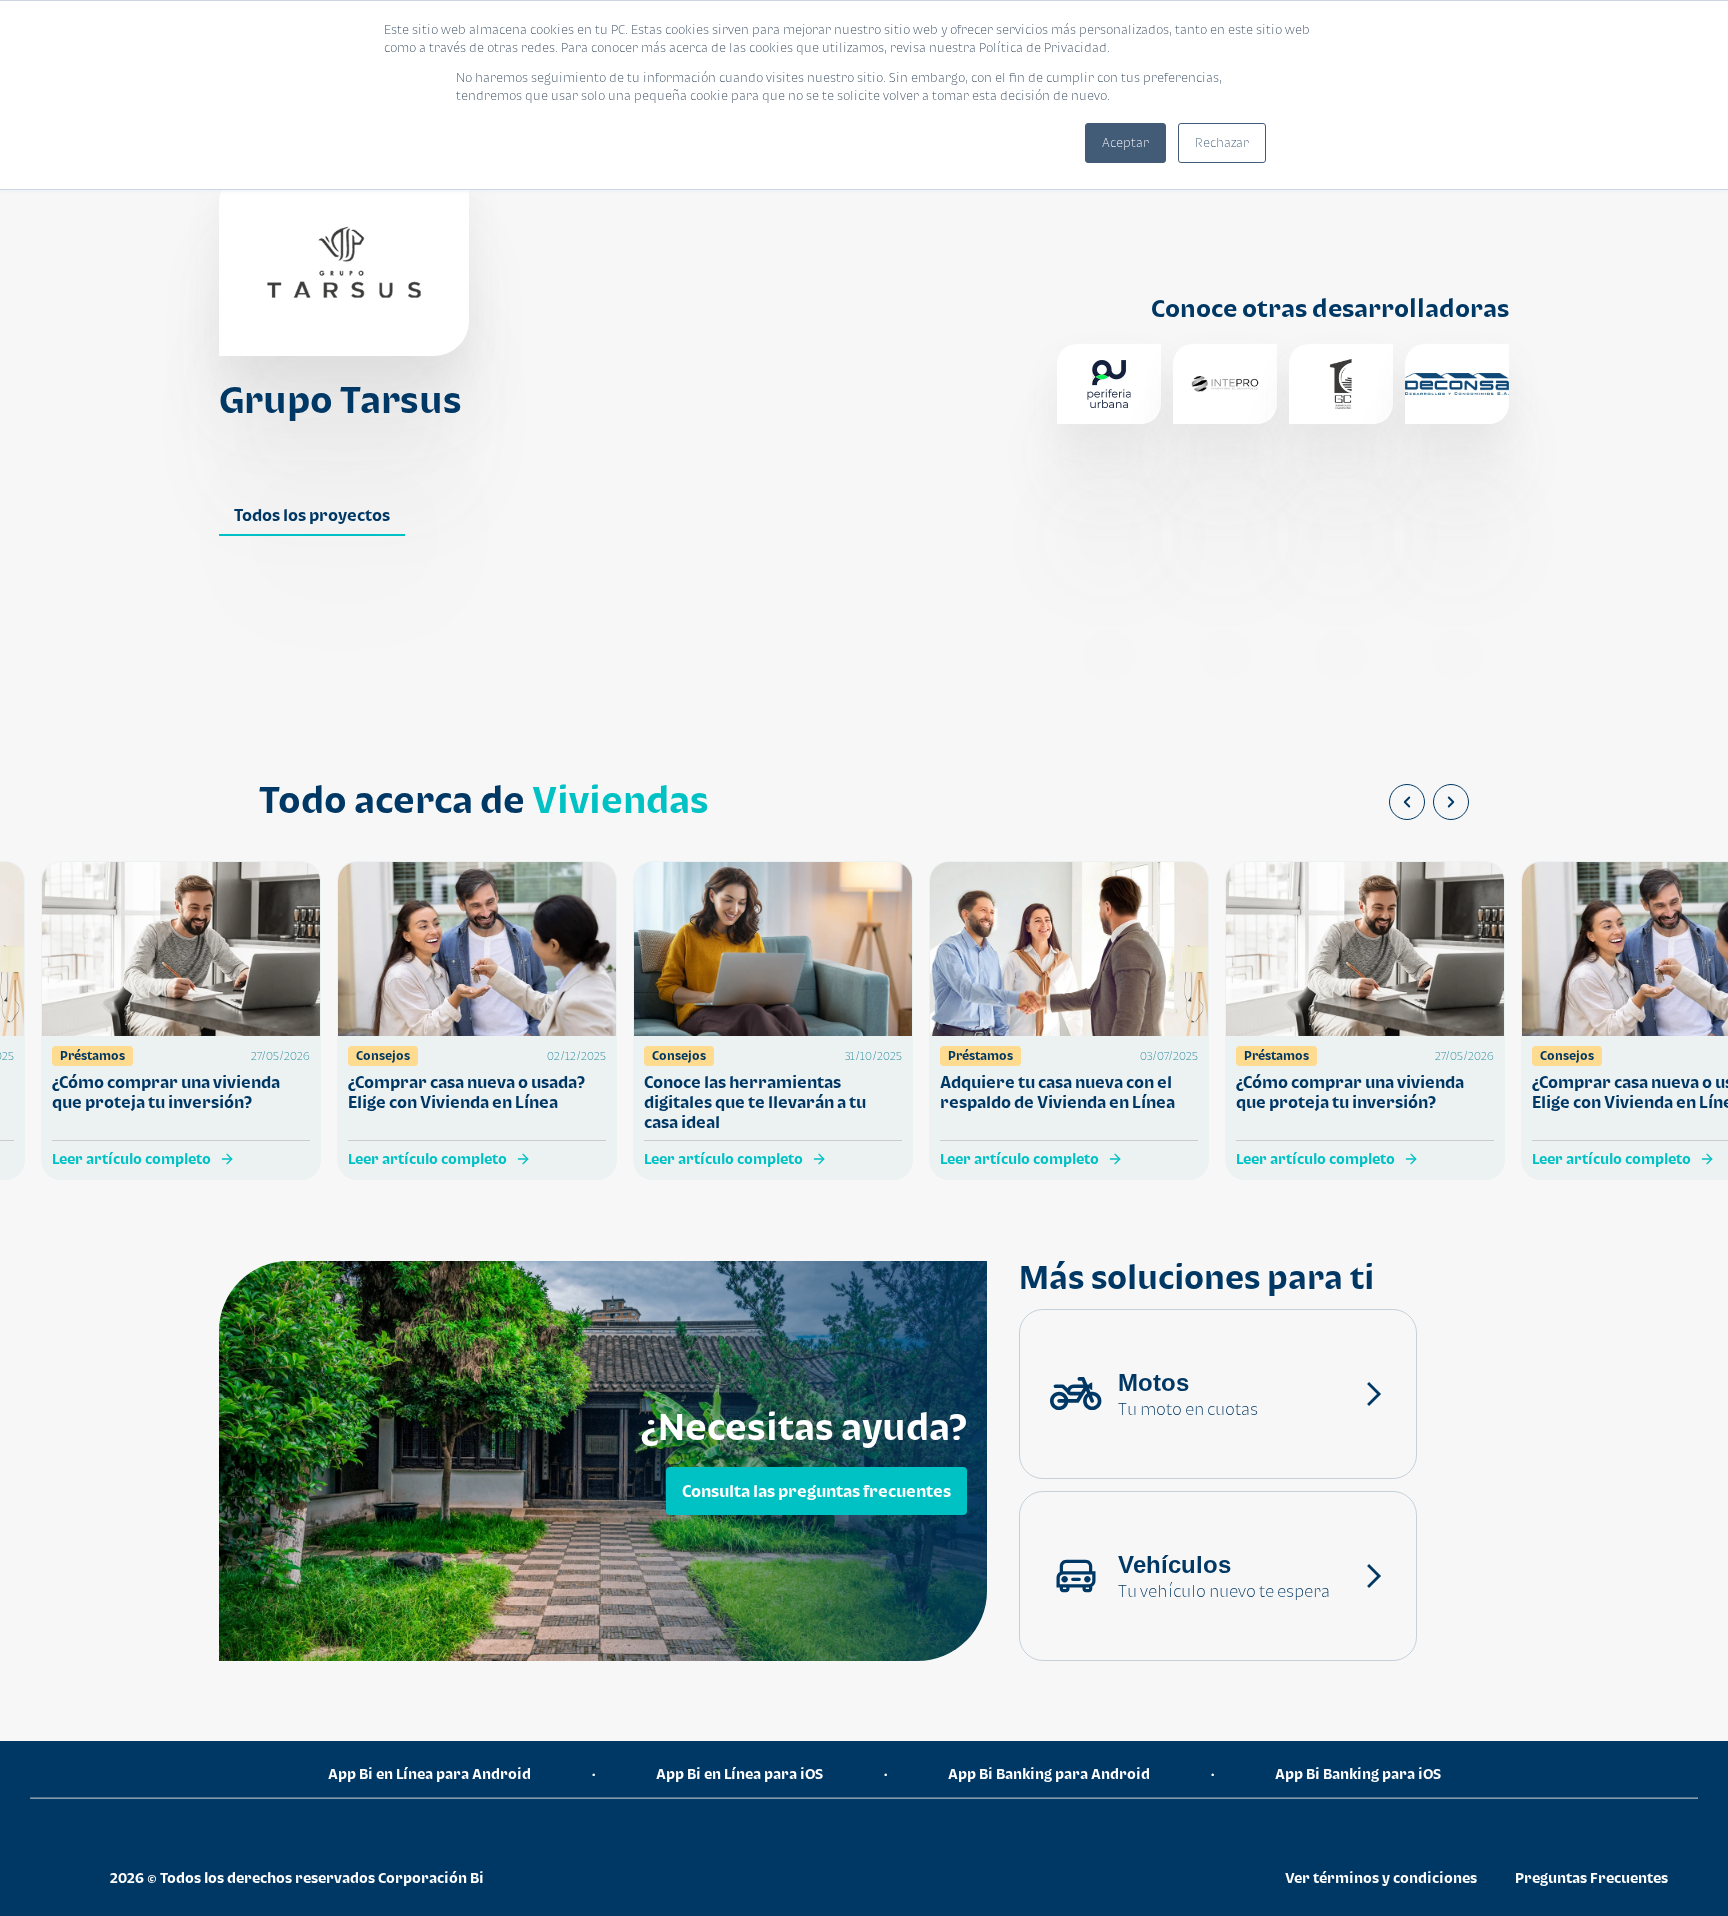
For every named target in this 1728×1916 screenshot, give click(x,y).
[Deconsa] (1457, 384)
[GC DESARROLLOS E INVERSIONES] (1341, 384)
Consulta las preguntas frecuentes (816, 1491)
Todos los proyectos (312, 515)
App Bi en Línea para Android (429, 1773)
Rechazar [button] (1222, 142)
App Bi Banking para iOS (1358, 1773)
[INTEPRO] (1225, 384)
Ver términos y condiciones (1381, 1877)
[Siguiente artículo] (1451, 802)
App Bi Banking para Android (1049, 1773)
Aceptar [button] (1125, 142)
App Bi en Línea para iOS (739, 1773)
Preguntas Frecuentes (1591, 1877)
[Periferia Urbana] (1109, 384)
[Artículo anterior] (1407, 802)
